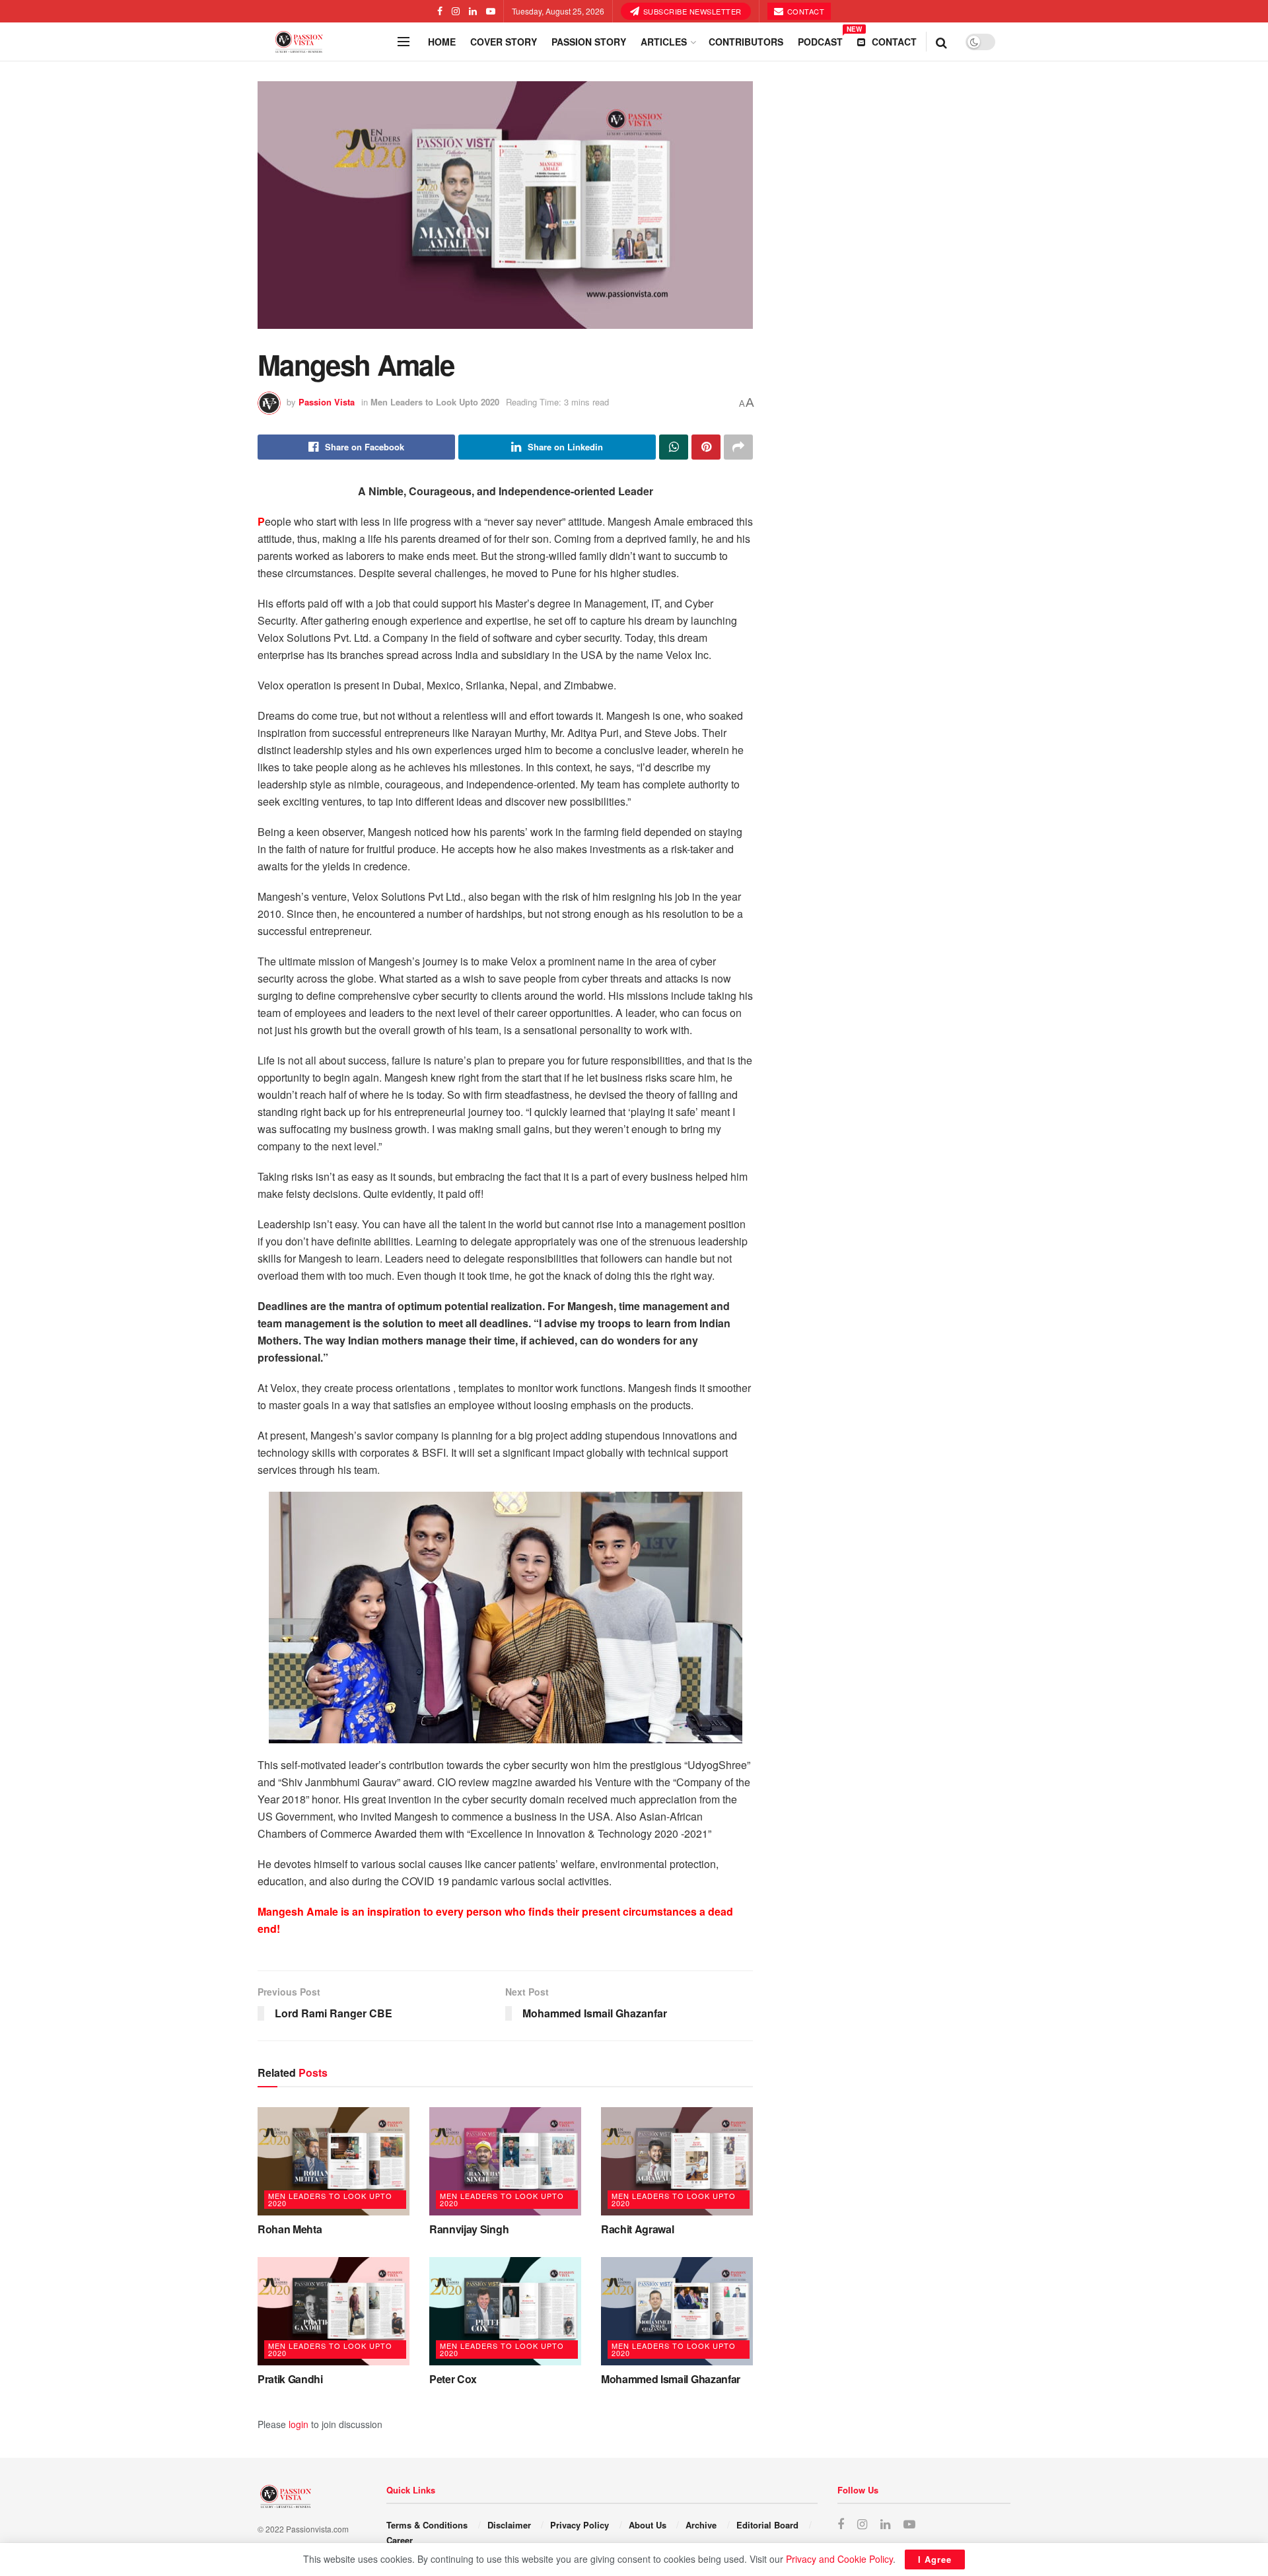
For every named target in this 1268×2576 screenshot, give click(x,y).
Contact (804, 11)
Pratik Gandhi (290, 2379)
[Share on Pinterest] (706, 447)
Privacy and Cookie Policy (839, 2559)
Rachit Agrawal (638, 2229)
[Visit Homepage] (324, 42)
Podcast (820, 40)
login (299, 2424)
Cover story (504, 42)
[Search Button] (941, 42)
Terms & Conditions (427, 2525)
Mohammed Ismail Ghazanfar (671, 2379)
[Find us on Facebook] (440, 11)
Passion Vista (327, 402)
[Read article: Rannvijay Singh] (505, 2161)
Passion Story (589, 42)
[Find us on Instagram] (456, 11)
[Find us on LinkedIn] (473, 11)
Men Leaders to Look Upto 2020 (435, 402)
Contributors (746, 42)
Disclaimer (509, 2525)
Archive (701, 2525)
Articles (664, 42)
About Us (648, 2525)
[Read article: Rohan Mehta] (334, 2161)
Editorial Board (767, 2525)
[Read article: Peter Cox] (505, 2311)
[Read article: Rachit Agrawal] (677, 2161)
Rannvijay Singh (469, 2229)
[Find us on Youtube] (491, 11)
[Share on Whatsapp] (674, 447)
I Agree (935, 2559)
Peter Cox (453, 2379)
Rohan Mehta (290, 2229)
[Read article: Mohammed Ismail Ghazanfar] (677, 2311)
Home (442, 42)
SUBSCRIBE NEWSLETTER (691, 11)
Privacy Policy (580, 2525)
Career (400, 2540)
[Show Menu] (404, 42)
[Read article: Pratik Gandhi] (334, 2311)
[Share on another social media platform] (738, 447)
